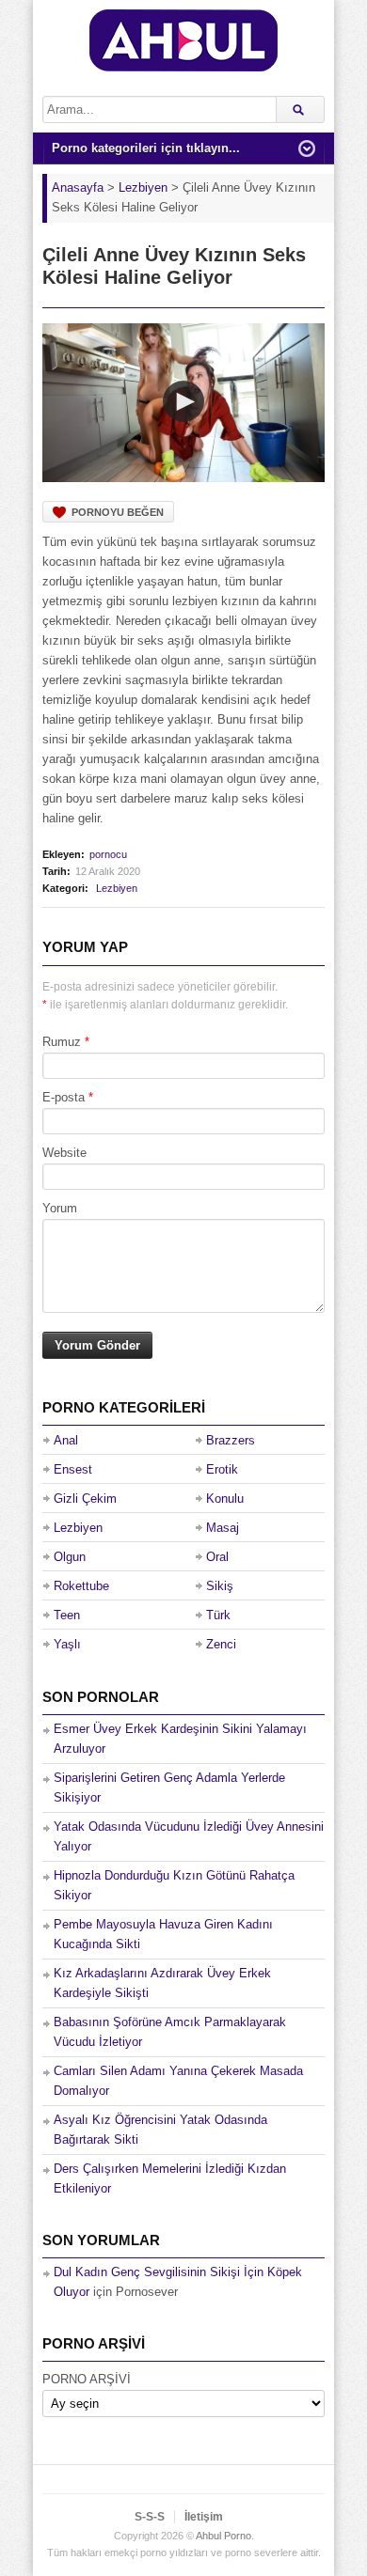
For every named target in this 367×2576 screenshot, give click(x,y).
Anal (66, 1440)
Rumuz (62, 1042)
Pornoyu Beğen (118, 512)
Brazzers (231, 1440)
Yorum (60, 1208)
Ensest (73, 1469)
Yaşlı (67, 1644)
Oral (217, 1557)
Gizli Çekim (85, 1499)
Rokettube (81, 1586)
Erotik (222, 1469)
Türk (218, 1615)
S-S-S (150, 2517)
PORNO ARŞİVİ (87, 2379)
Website (64, 1153)
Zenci (221, 1644)
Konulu (225, 1499)
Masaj (223, 1528)
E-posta (64, 1097)
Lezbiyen (117, 888)
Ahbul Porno (223, 2536)
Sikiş (220, 1586)
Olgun (70, 1557)
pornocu (108, 854)
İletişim (204, 2517)
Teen (67, 1615)
